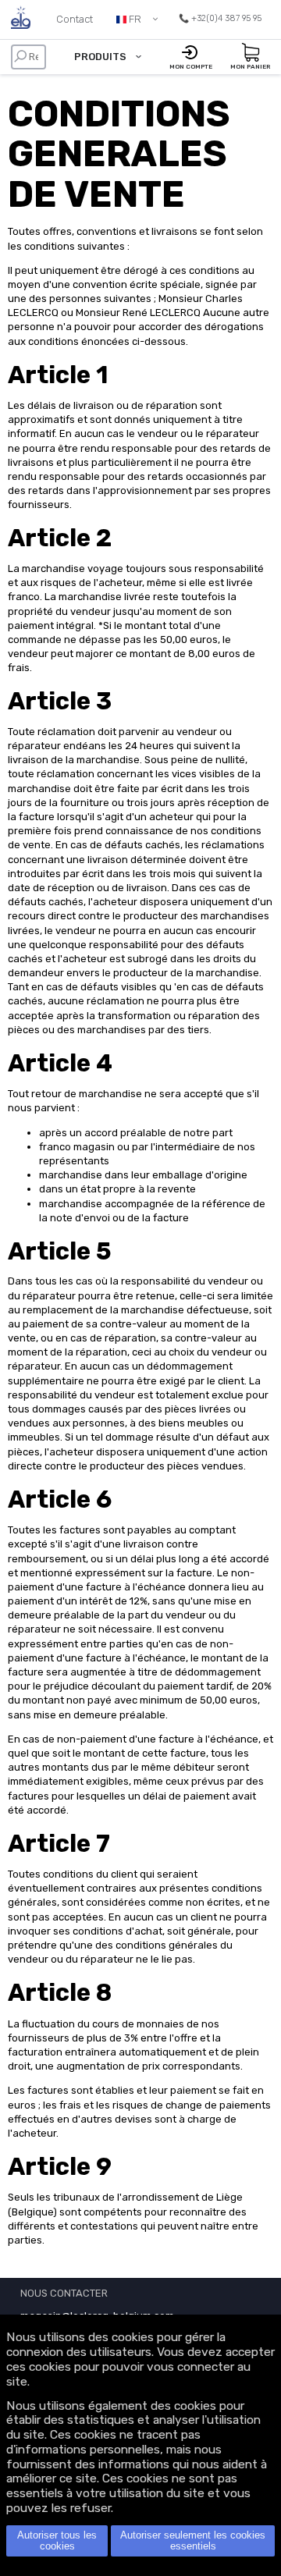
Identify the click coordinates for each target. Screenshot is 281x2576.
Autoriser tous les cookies (57, 2540)
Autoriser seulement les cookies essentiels (193, 2540)
